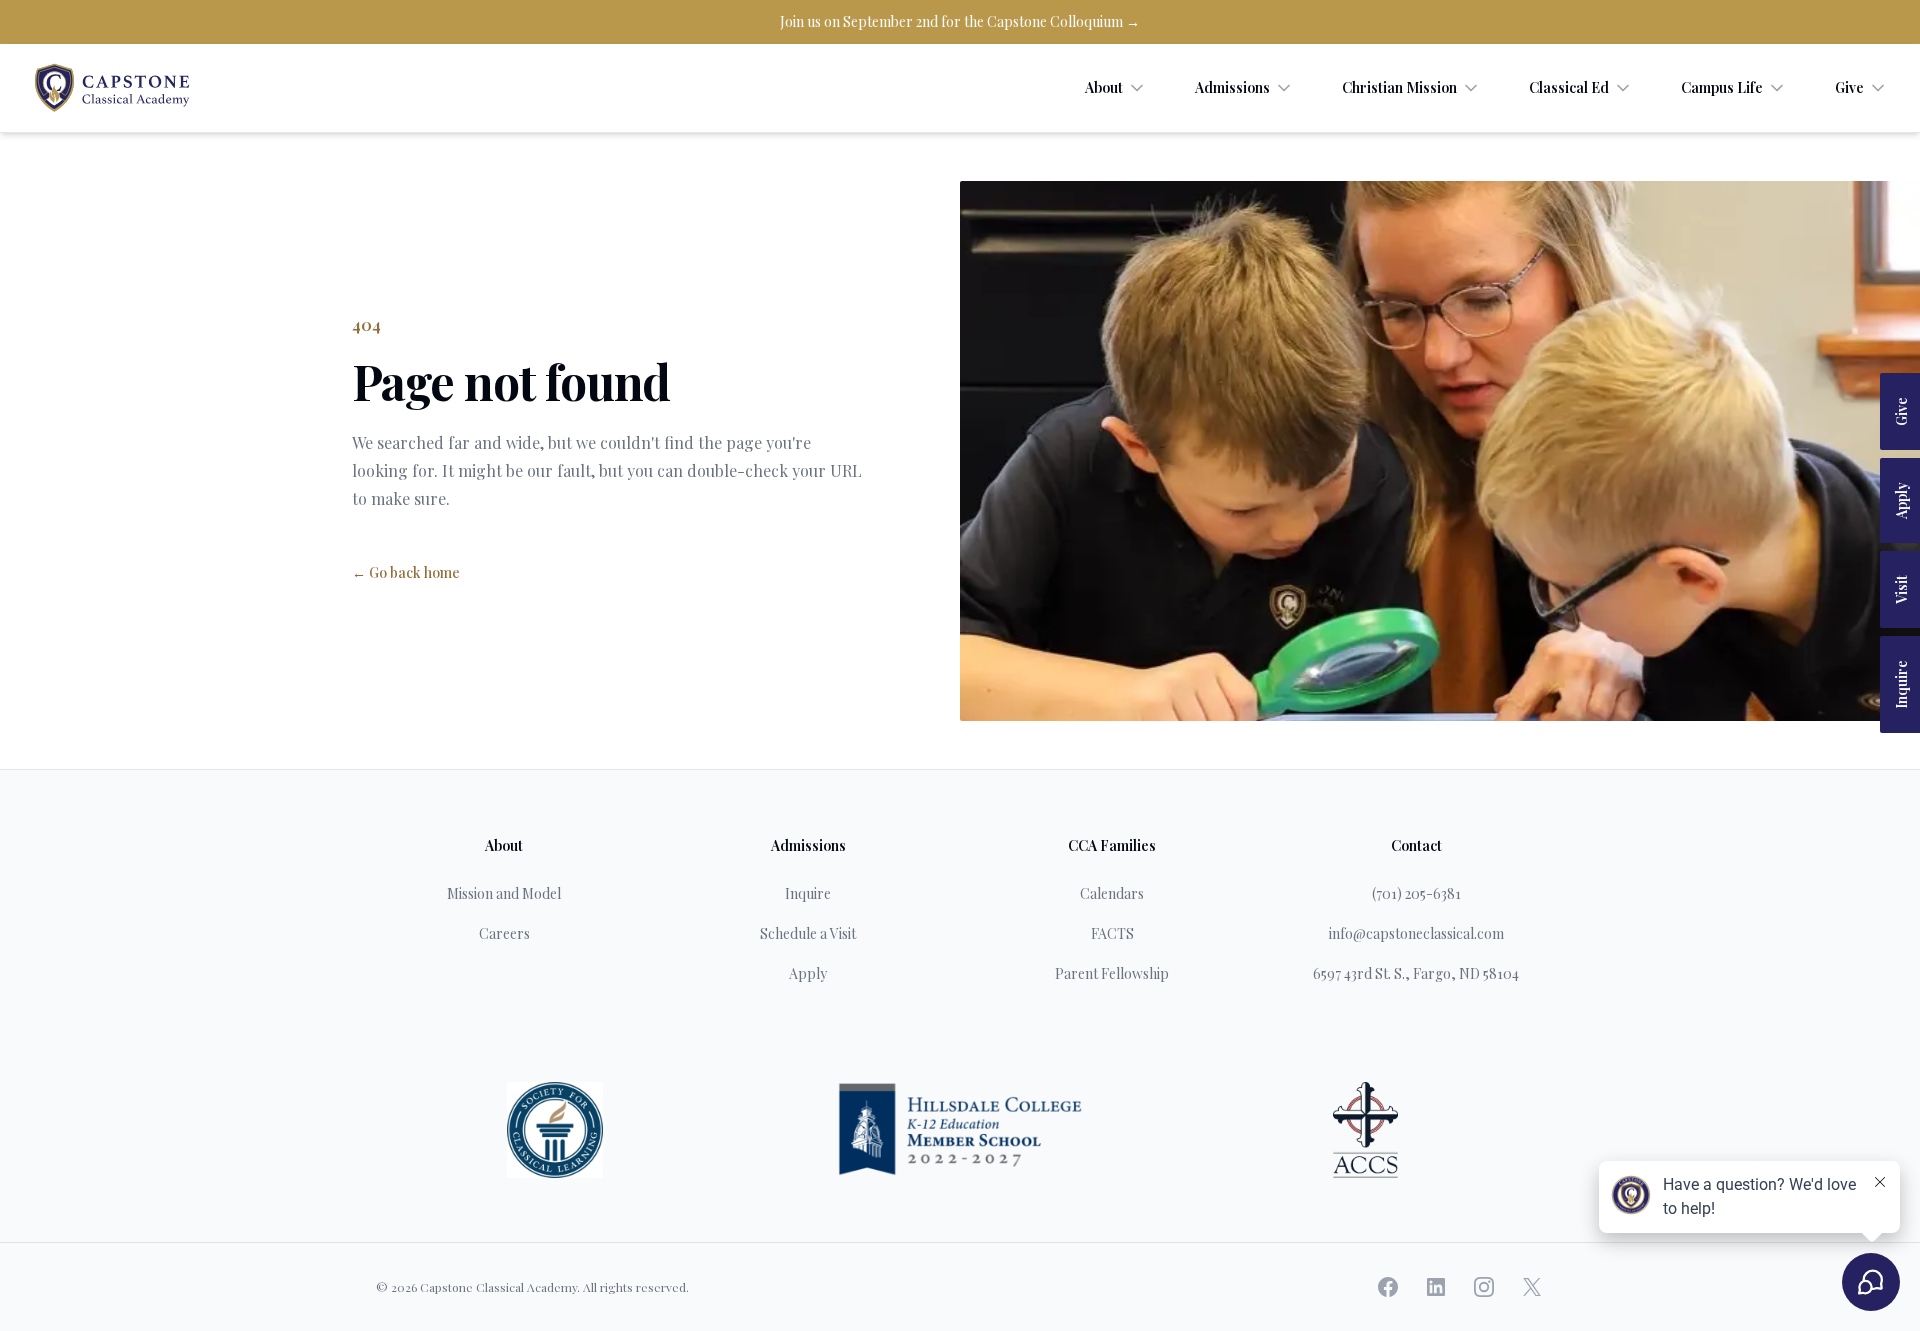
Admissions (1232, 87)
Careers (504, 933)
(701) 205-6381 (1416, 893)
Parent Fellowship (1112, 973)
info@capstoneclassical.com (1416, 933)
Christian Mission (1399, 87)
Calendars (1112, 893)
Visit (1901, 589)
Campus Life (1722, 87)
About (1104, 87)
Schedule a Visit (808, 933)
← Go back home (406, 572)
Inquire (1901, 684)
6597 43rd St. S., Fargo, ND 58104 (1416, 973)
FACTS (1112, 933)
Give (1849, 87)
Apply (1901, 500)
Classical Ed (1569, 87)
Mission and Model (504, 893)
